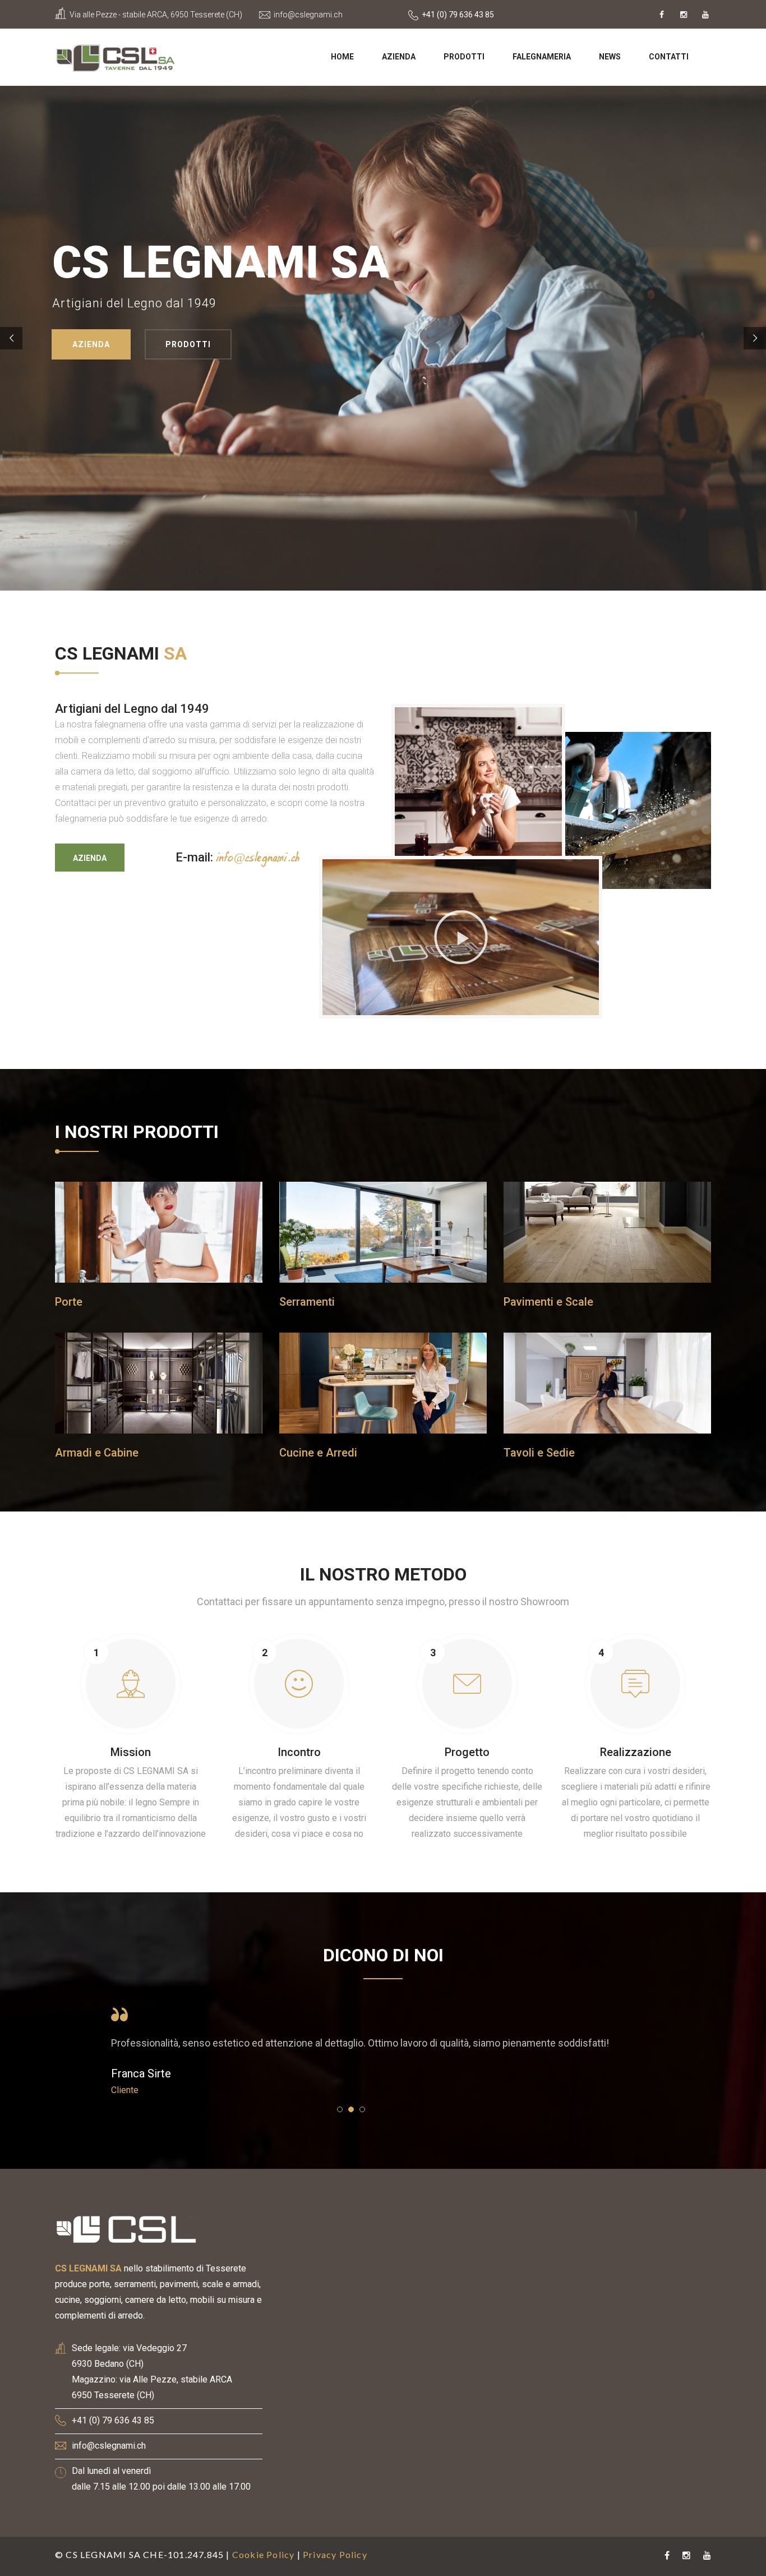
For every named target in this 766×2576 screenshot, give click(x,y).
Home (342, 57)
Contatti (669, 57)
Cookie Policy (264, 2554)
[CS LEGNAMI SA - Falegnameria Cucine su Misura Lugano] (116, 56)
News (610, 57)
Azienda (399, 57)
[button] (461, 937)
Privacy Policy (335, 2554)
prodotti (161, 344)
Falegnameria (542, 57)
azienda (67, 344)
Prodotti (464, 57)
